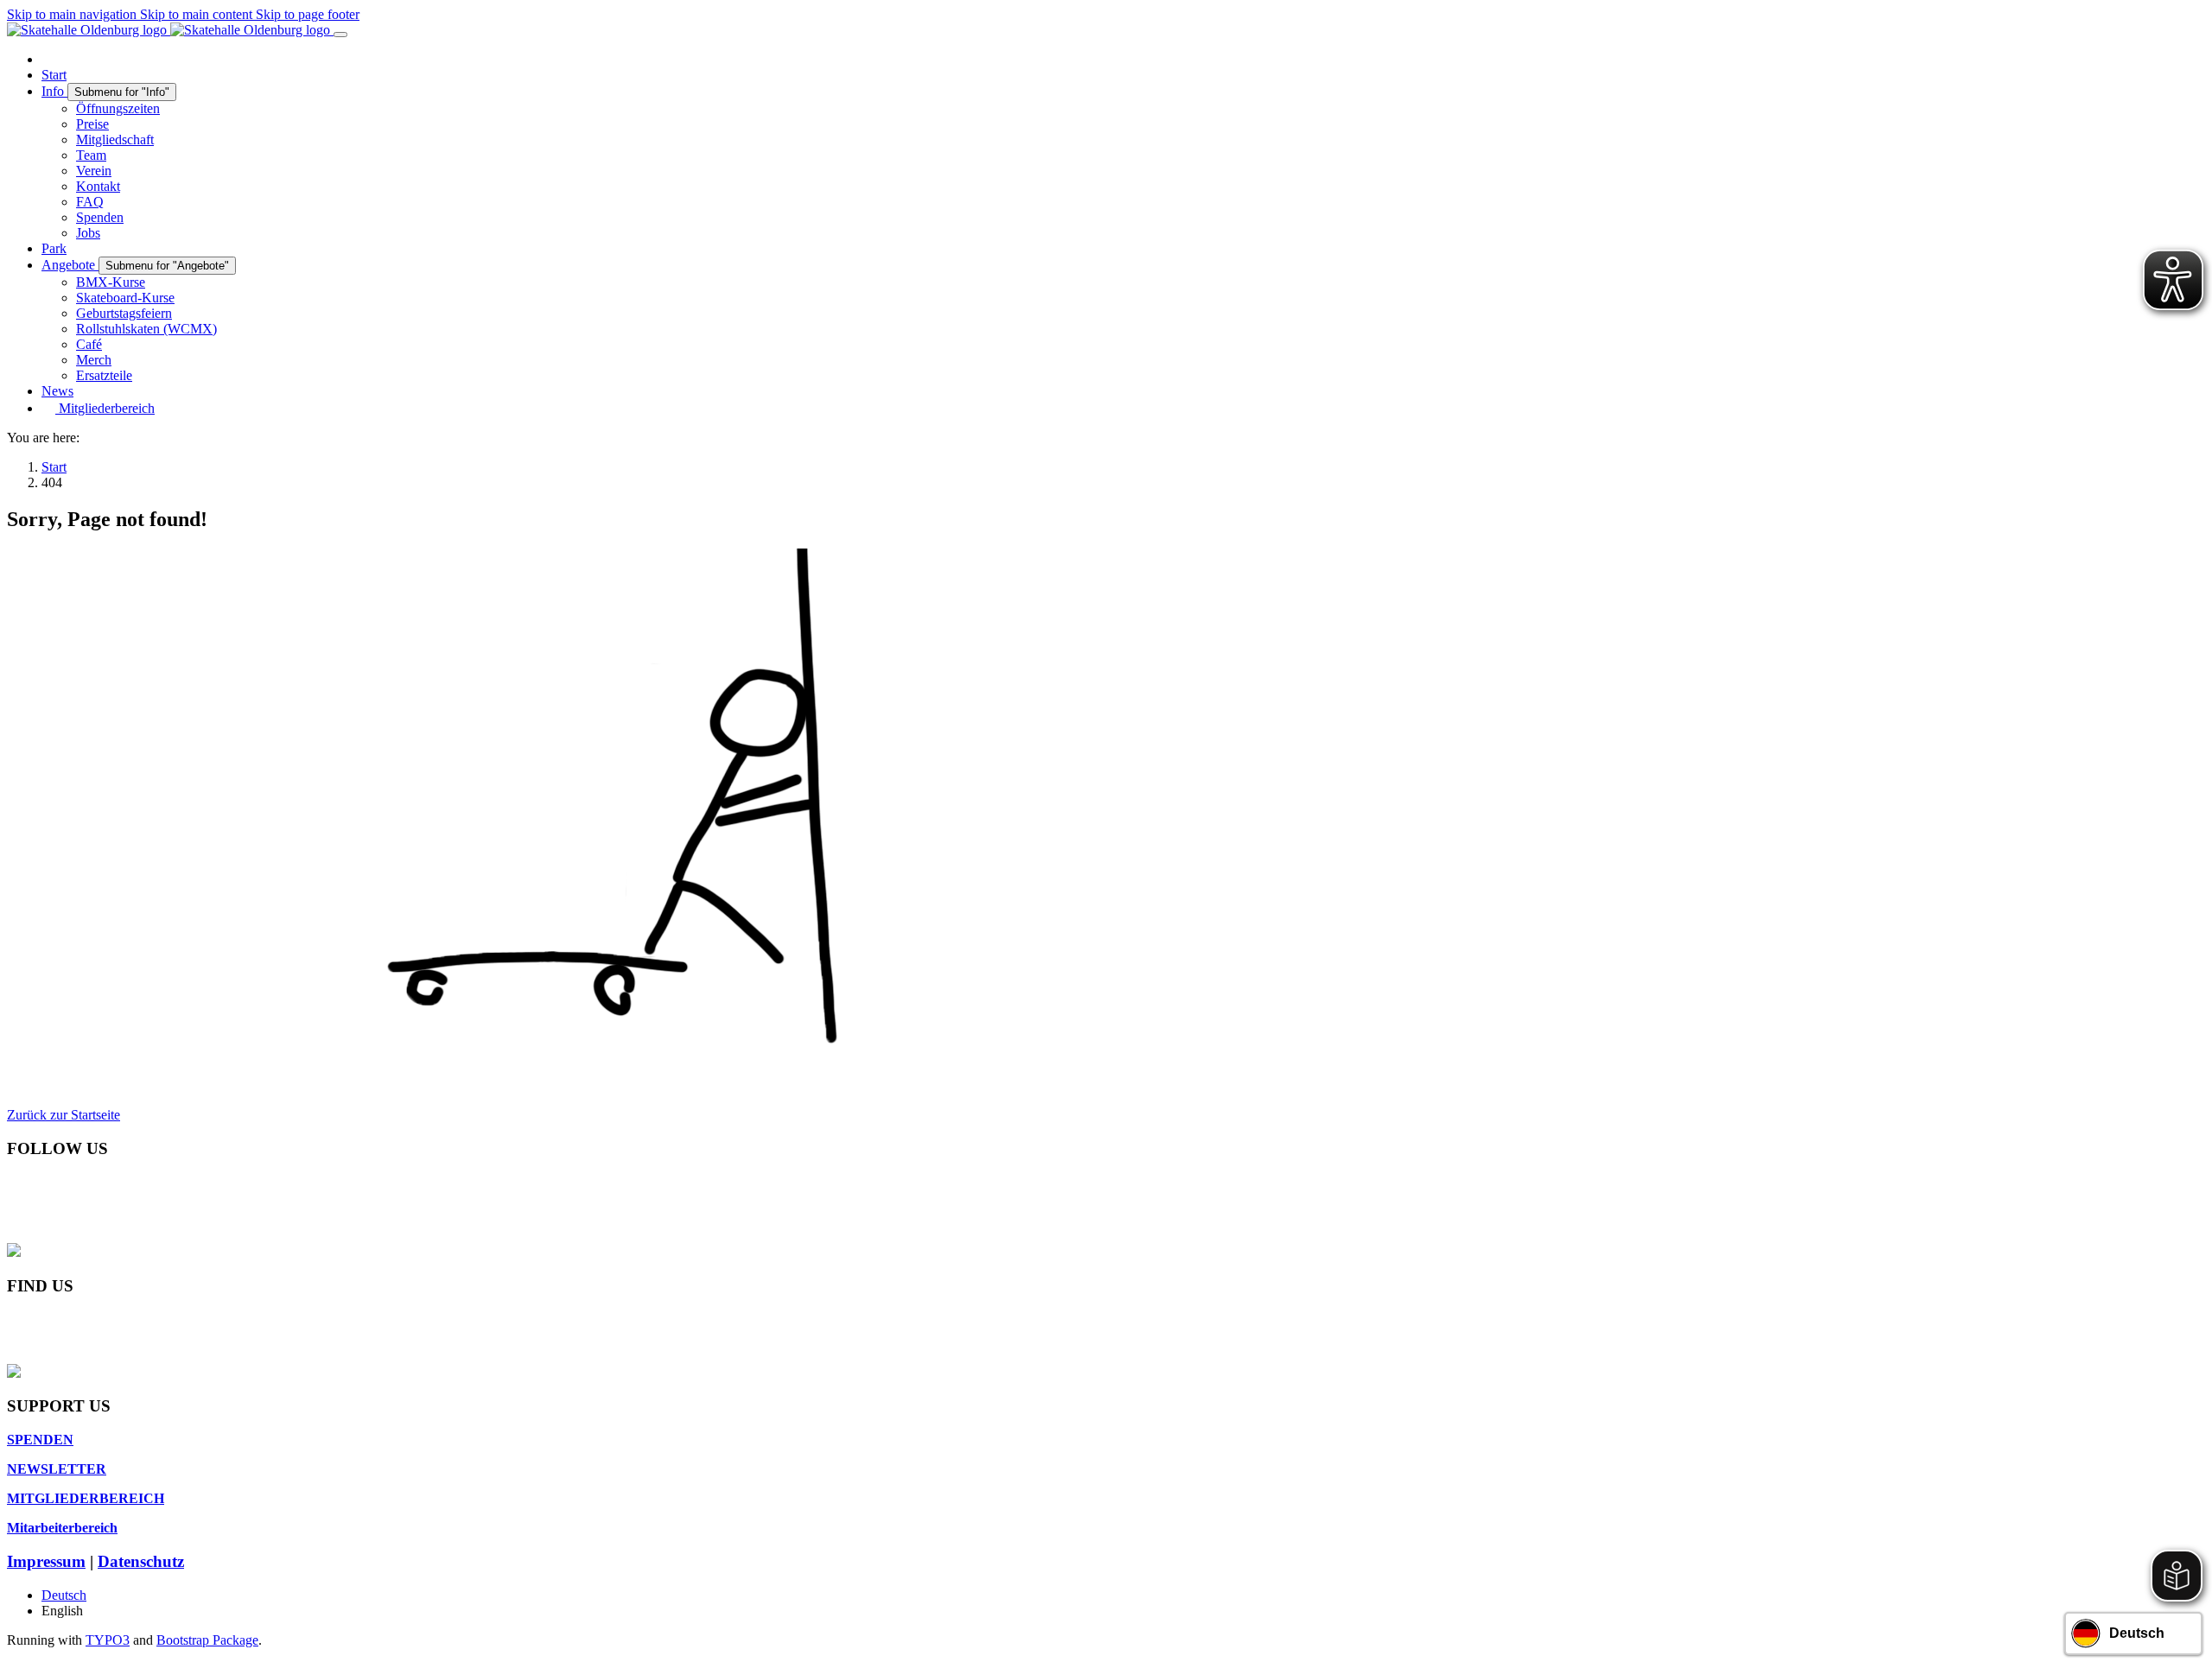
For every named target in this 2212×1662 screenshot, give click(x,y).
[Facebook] (14, 1183)
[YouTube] (14, 1218)
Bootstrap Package (207, 1640)
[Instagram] (14, 1200)
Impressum (46, 1561)
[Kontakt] (14, 1321)
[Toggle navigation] (340, 35)
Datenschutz (141, 1561)
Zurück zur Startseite (64, 1115)
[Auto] (14, 1356)
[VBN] (14, 1338)
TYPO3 (108, 1640)
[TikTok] (14, 1235)
